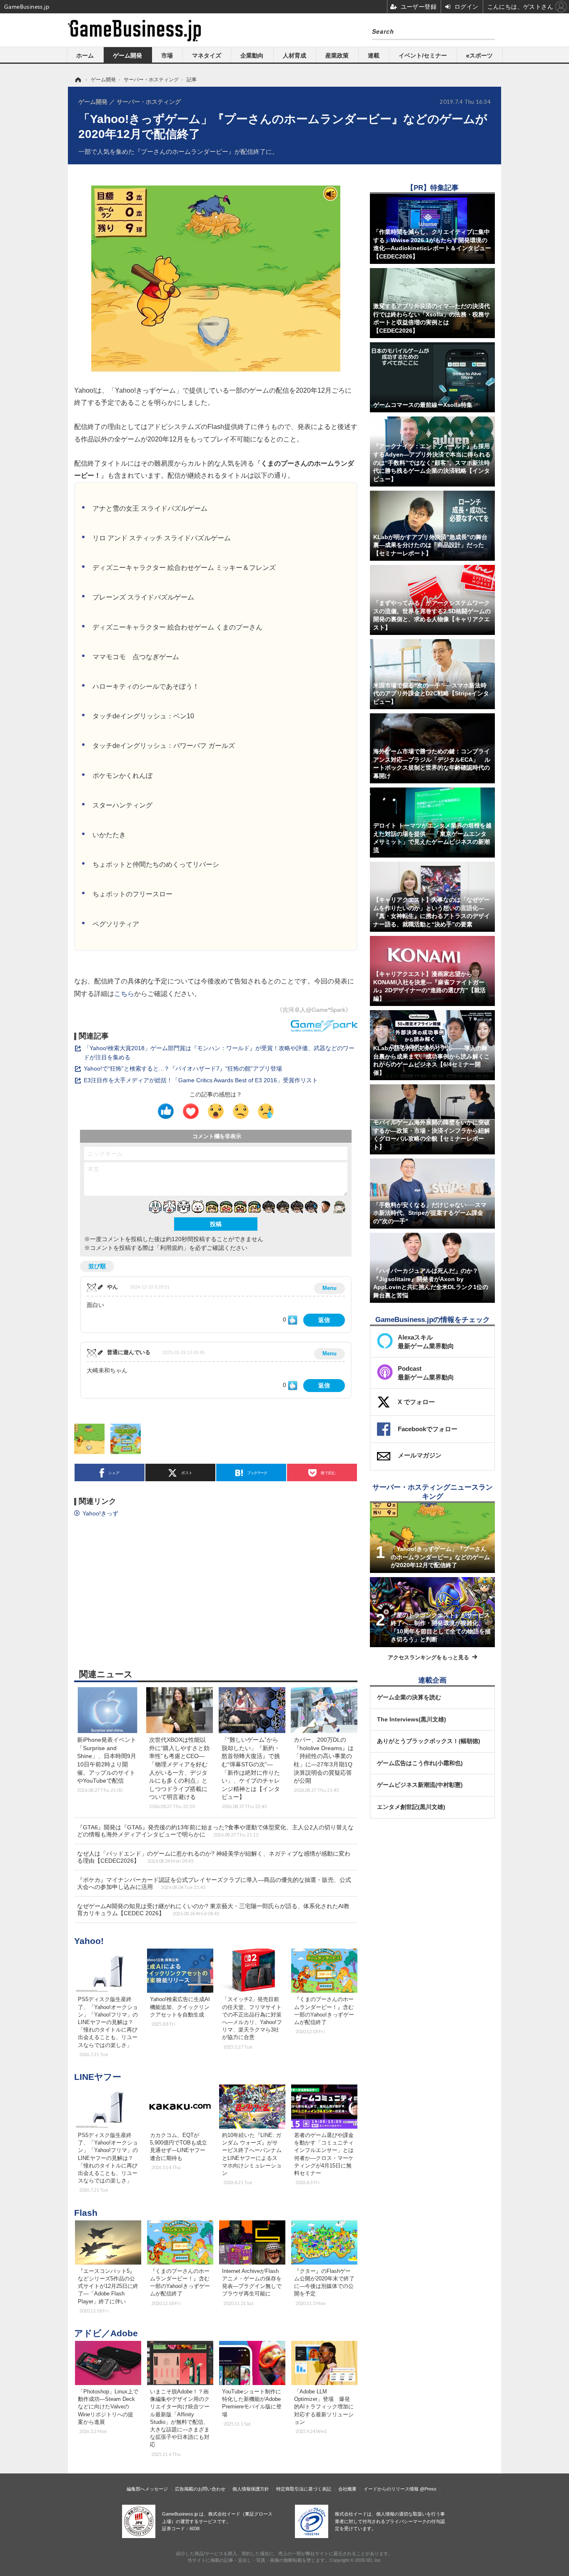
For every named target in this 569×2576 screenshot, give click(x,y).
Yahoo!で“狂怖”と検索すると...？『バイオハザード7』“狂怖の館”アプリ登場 (183, 1069)
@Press (428, 2489)
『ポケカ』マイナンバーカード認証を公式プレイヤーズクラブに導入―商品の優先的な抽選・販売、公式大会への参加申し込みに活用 (214, 1883)
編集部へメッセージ (147, 2489)
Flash (86, 2213)
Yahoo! (89, 1941)
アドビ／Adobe (106, 2333)
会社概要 (347, 2489)
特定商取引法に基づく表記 (304, 2489)
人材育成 (294, 55)
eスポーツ (479, 55)
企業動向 (252, 55)
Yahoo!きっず (100, 1513)
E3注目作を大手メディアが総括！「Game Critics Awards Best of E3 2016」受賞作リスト (201, 1080)
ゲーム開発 (127, 55)
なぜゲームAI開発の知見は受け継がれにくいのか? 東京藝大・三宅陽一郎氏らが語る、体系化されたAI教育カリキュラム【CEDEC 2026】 (213, 1910)
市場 (167, 55)
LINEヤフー (98, 2077)
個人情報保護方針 (251, 2489)
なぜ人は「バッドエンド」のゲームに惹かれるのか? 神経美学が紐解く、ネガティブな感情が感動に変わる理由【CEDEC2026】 (214, 1857)
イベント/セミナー (423, 55)
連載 (374, 55)
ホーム (85, 55)
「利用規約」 (172, 1248)
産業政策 (337, 55)
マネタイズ (207, 55)
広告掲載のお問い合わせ (200, 2489)
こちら (124, 993)
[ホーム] (77, 80)
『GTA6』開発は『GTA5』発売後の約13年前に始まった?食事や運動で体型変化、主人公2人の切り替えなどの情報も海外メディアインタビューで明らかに (215, 1831)
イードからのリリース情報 (391, 2489)
